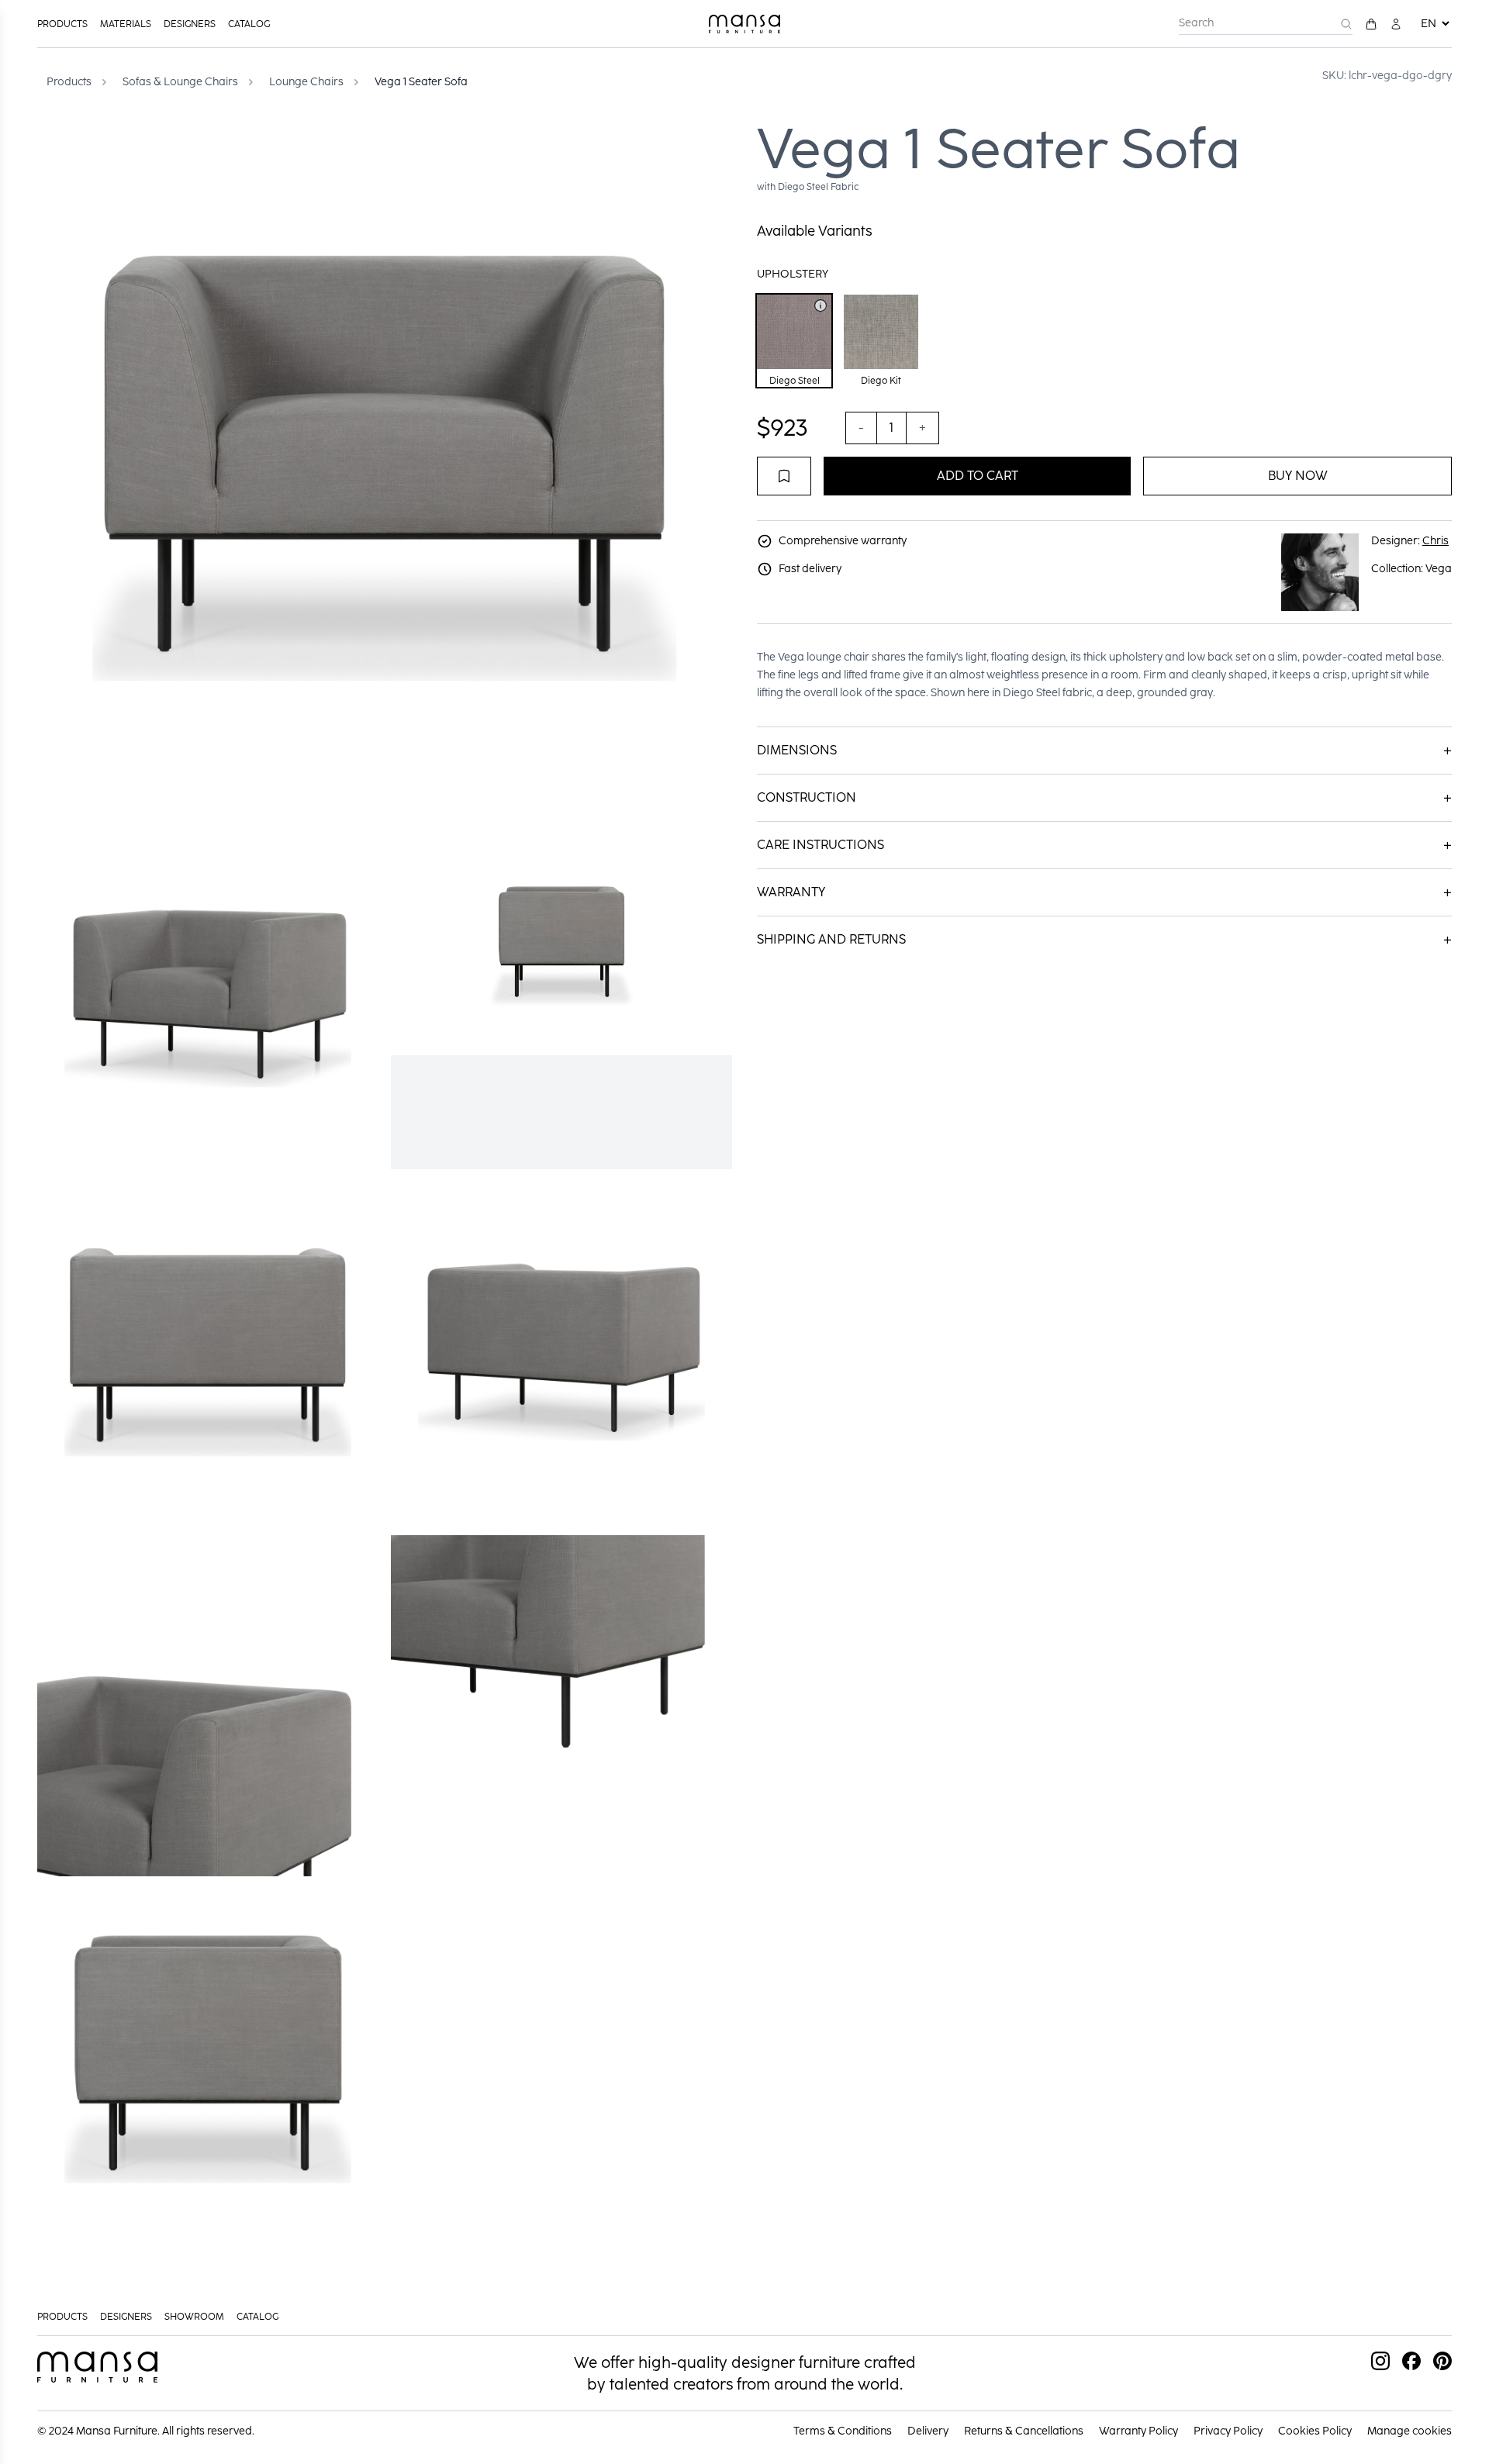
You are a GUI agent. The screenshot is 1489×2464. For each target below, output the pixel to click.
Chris (1435, 541)
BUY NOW (1298, 476)
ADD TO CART (978, 476)
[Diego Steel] (821, 305)
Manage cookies (1410, 2431)
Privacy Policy (1228, 2431)
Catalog (249, 24)
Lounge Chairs (306, 82)
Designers (190, 24)
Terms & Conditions (843, 2431)
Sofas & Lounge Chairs (180, 82)
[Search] (1346, 24)
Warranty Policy (1138, 2431)
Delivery (928, 2431)
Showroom (194, 2317)
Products (62, 24)
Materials (126, 24)
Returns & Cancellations (1024, 2431)
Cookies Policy (1315, 2431)
